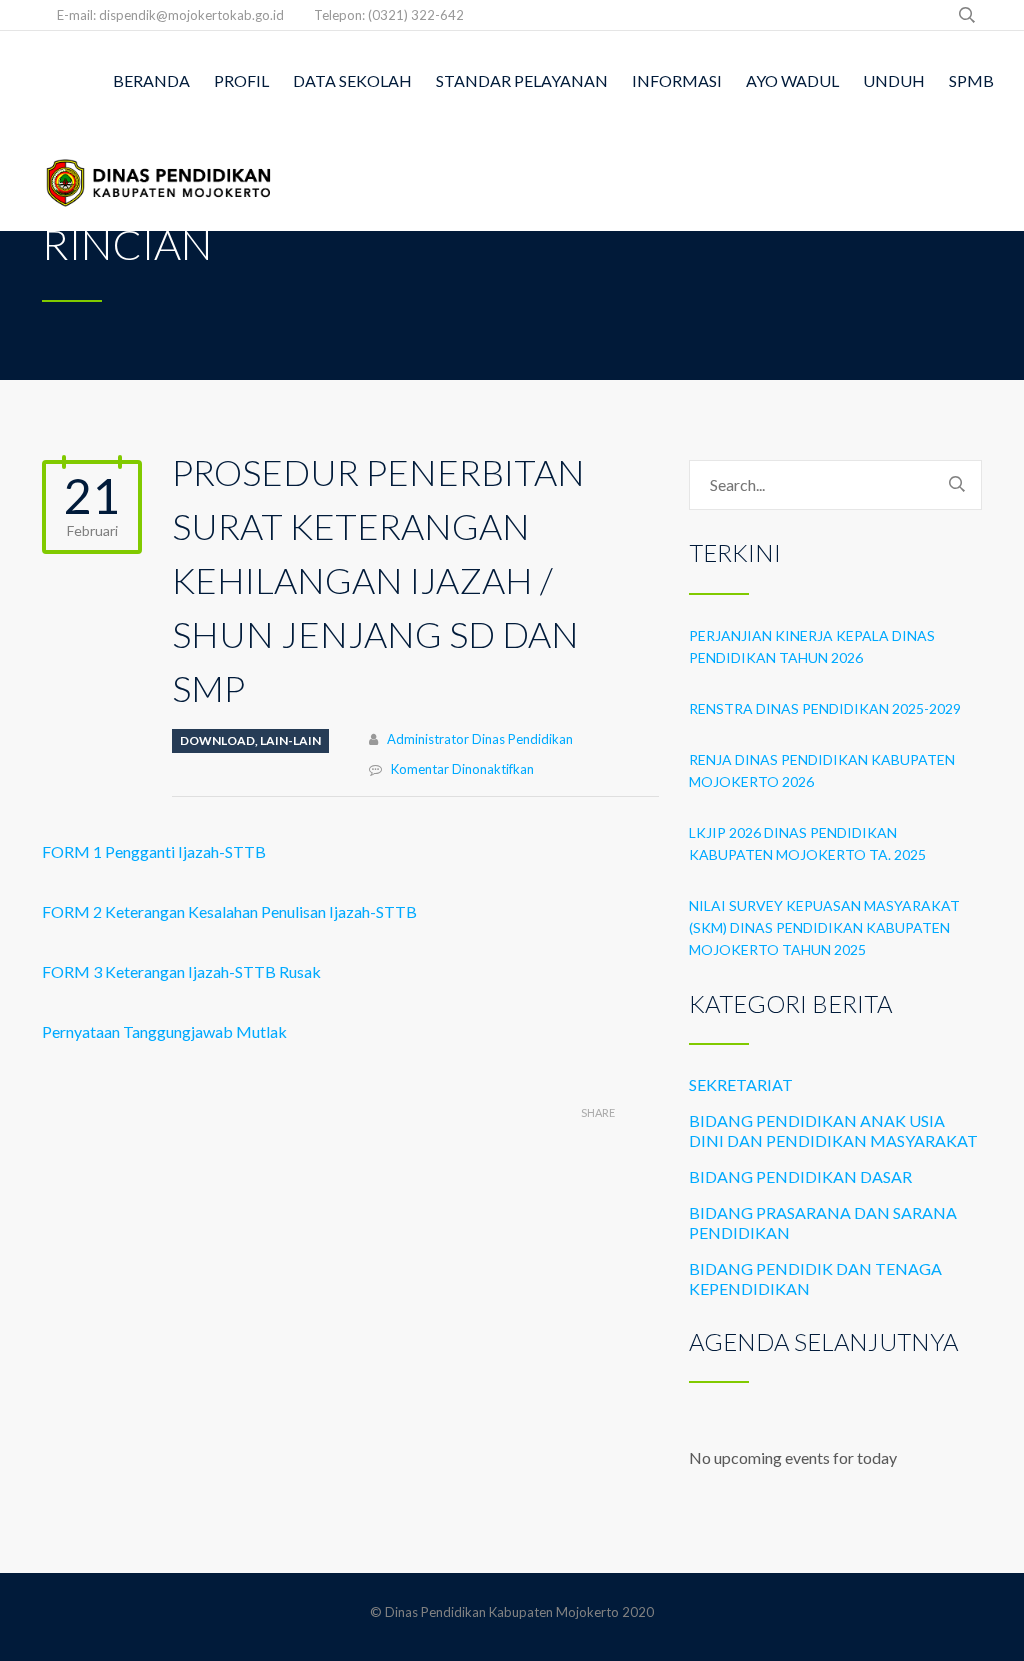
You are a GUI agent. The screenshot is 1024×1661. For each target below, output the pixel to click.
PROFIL (241, 80)
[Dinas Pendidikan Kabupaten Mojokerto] (159, 181)
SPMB (971, 80)
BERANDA (151, 80)
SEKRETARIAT (741, 1084)
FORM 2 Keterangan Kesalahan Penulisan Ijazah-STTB (229, 911)
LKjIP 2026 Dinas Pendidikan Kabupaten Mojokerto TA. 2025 (807, 843)
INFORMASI (677, 80)
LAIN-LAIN (290, 740)
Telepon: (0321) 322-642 (389, 15)
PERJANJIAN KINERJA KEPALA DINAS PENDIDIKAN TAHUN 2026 (812, 646)
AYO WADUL (792, 80)
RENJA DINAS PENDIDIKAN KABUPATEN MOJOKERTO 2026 (822, 770)
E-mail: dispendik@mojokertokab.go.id (170, 15)
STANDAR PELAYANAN (522, 80)
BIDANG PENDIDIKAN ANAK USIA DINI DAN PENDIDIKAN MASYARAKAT (833, 1130)
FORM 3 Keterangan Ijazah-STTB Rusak (181, 971)
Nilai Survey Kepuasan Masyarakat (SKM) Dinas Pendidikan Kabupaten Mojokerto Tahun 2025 (824, 927)
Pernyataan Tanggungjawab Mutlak (164, 1031)
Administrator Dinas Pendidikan (480, 739)
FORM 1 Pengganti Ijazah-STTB (154, 851)
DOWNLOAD (217, 740)
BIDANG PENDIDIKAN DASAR (800, 1176)
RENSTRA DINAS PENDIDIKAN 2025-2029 (825, 708)
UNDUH (894, 80)
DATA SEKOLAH (352, 80)
